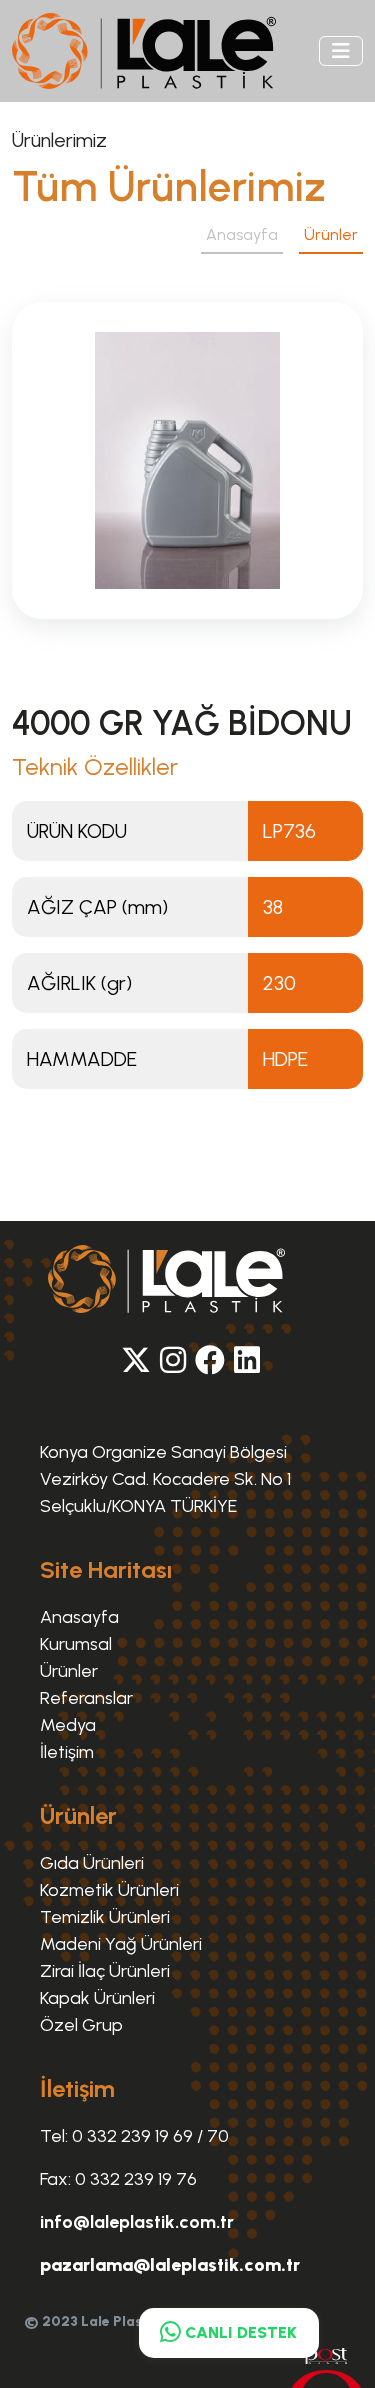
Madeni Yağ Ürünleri (121, 1944)
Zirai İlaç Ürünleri (105, 1971)
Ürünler (69, 1671)
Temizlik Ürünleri (105, 1917)
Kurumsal (76, 1644)
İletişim (67, 1752)
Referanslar (86, 1698)
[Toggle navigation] (341, 51)
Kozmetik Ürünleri (109, 1890)
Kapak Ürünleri (97, 1998)
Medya (68, 1725)
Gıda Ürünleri (92, 1863)
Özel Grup (81, 2025)
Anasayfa (242, 234)
